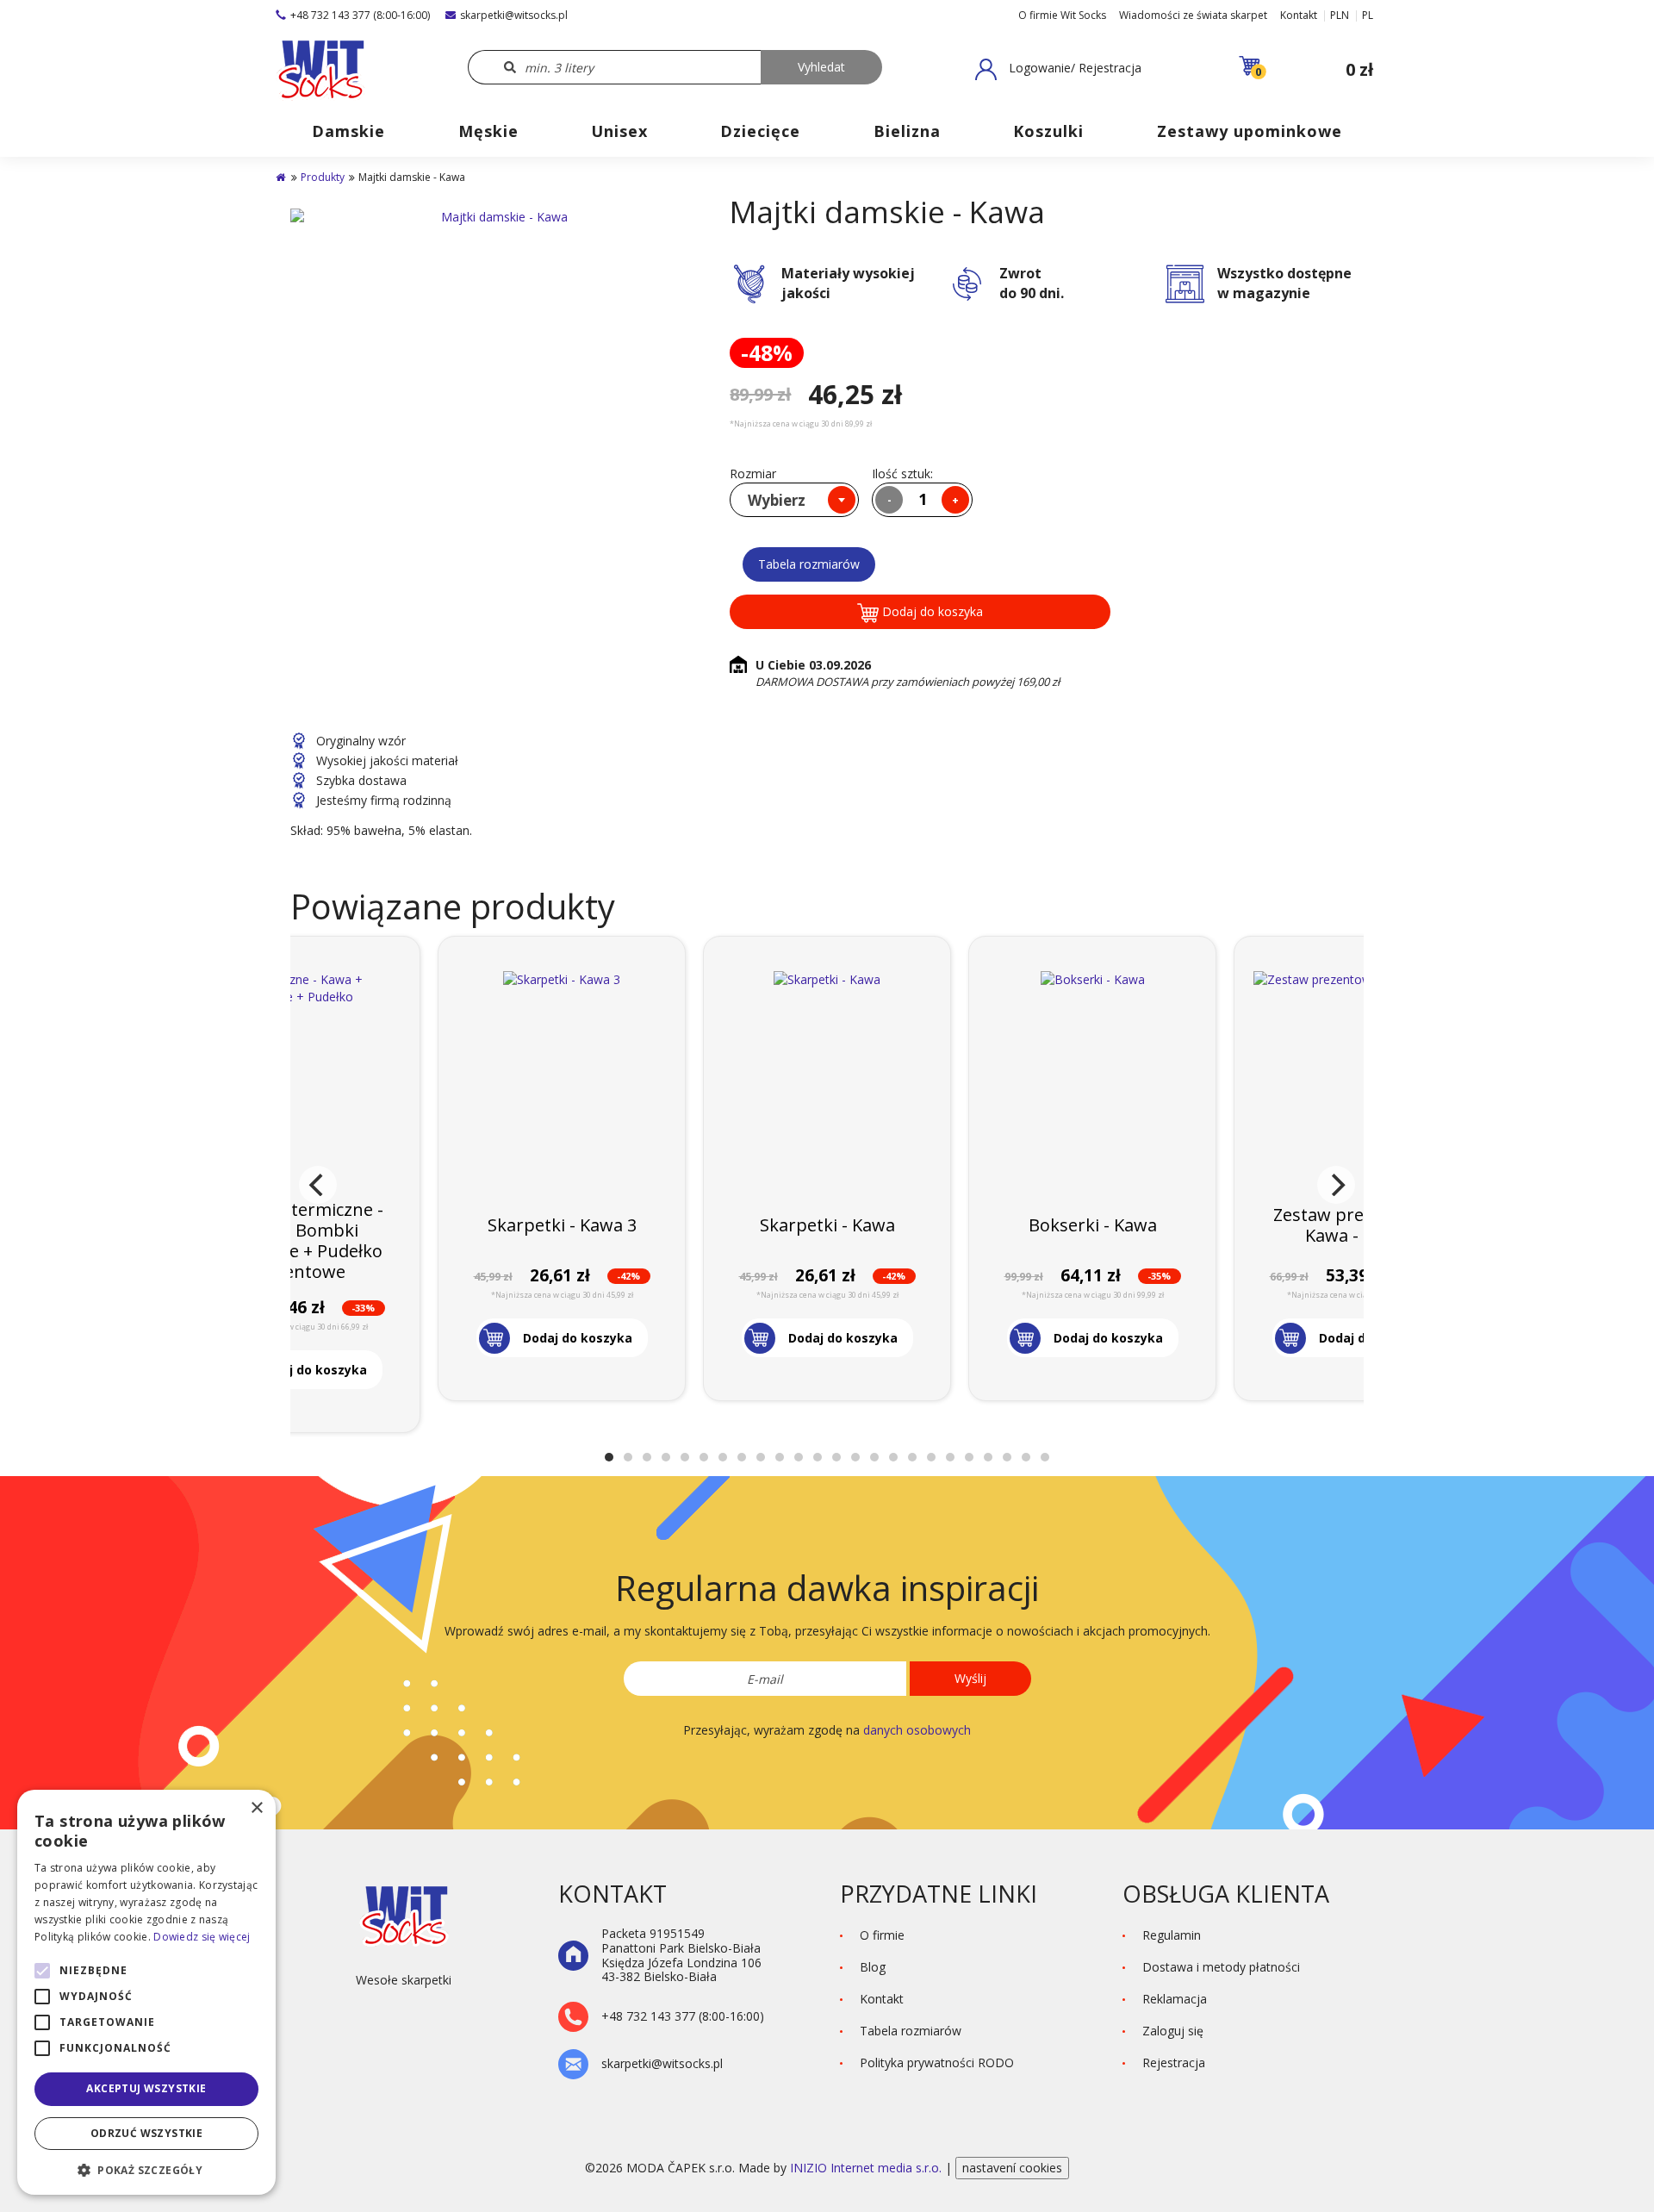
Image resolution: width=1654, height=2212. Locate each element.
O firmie (882, 1935)
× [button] (256, 1808)
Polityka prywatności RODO (937, 2062)
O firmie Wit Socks (1062, 15)
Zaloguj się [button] (1173, 2031)
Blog (873, 1967)
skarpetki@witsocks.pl (514, 15)
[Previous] (318, 1185)
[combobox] (794, 500)
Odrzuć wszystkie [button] (146, 2133)
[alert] (146, 1992)
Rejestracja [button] (1174, 2062)
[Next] (1336, 1185)
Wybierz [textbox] (777, 500)
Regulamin (1172, 1935)
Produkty (323, 177)
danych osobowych (917, 1730)
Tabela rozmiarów (809, 564)
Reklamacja (1175, 1999)
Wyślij (970, 1678)
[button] (1058, 69)
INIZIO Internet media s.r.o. (867, 2168)
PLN (1340, 15)
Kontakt (1299, 15)
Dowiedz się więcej (202, 1937)
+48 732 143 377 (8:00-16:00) (360, 15)
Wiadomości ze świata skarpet (1193, 15)
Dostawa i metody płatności (1221, 1967)
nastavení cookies (1012, 2168)
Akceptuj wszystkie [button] (146, 2088)
